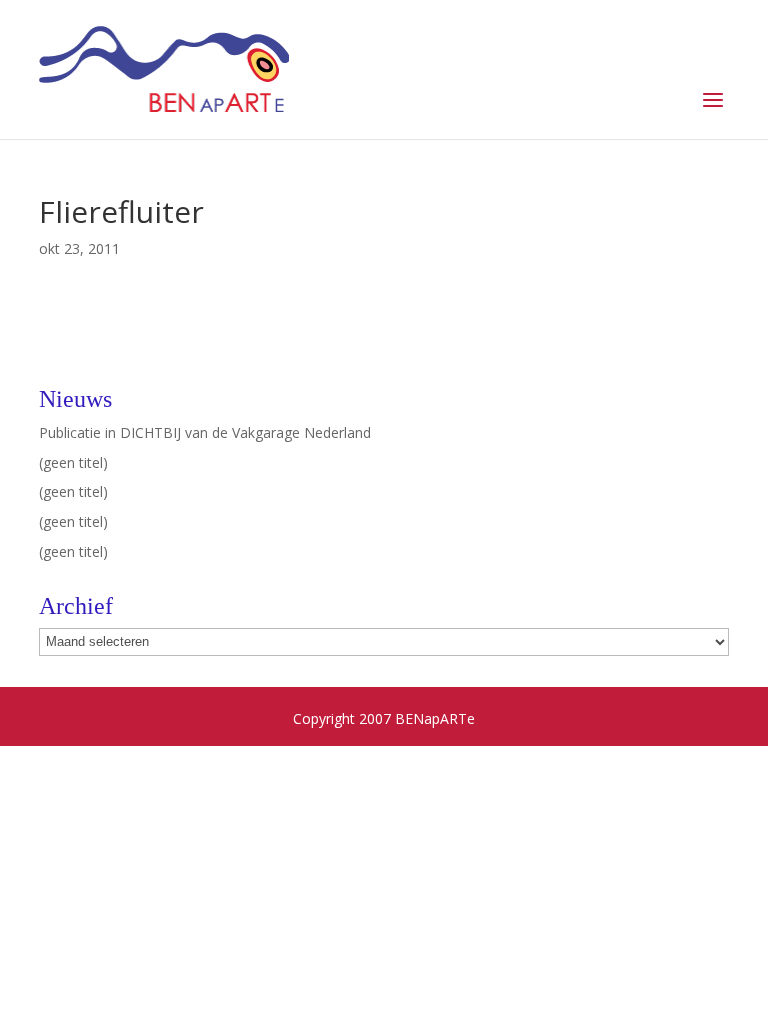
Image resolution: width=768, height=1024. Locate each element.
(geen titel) (73, 462)
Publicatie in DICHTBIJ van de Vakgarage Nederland (205, 432)
